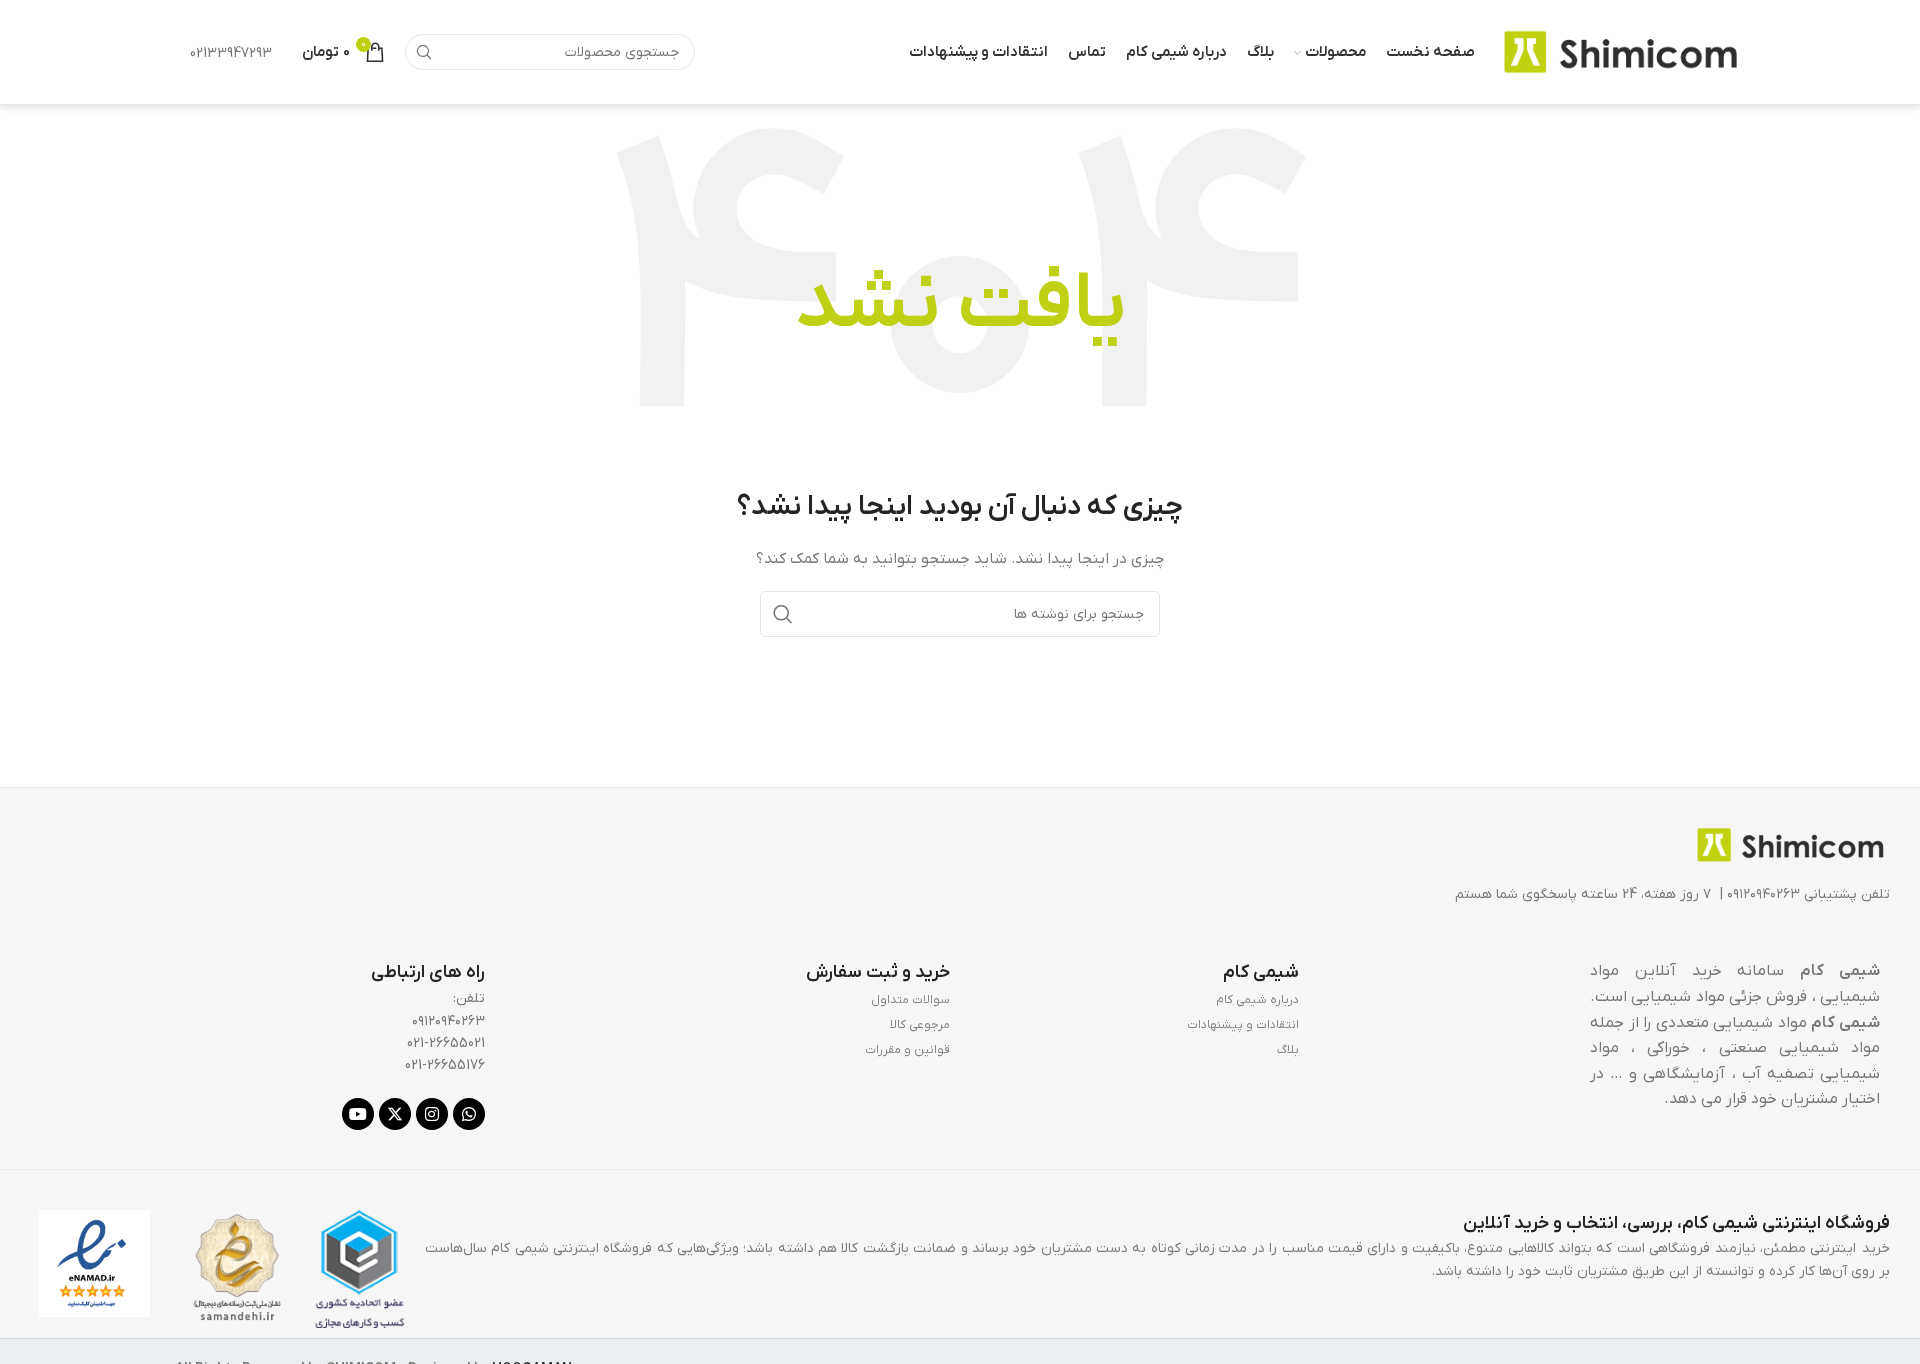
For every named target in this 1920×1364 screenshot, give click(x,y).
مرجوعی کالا (920, 1025)
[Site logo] (1620, 51)
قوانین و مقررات (907, 1050)
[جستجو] (423, 52)
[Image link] (1790, 844)
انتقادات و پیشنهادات (1243, 1025)
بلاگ (1288, 1050)
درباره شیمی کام (1257, 1000)
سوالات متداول (910, 1000)
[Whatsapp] (469, 1114)
